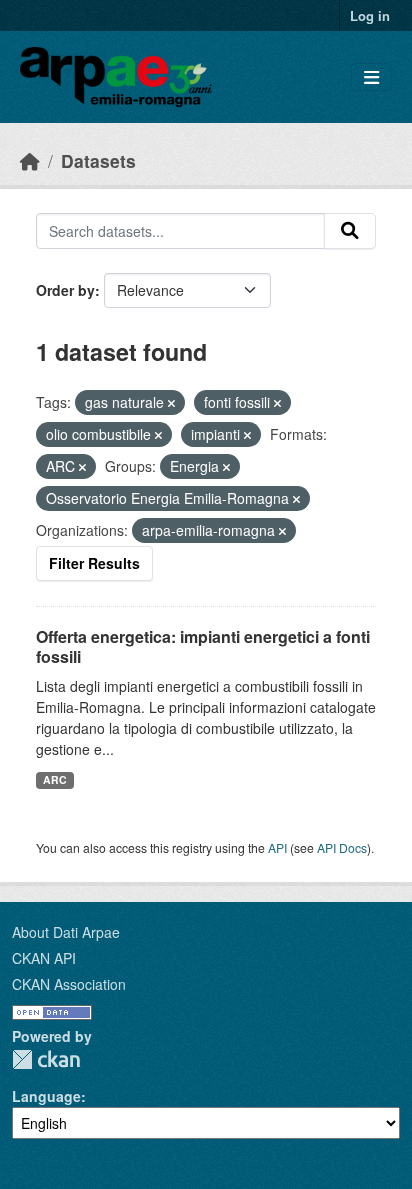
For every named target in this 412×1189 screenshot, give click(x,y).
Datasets (98, 160)
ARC (55, 779)
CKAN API (44, 958)
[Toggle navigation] (371, 77)
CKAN (46, 1059)
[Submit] (350, 231)
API (277, 847)
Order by (65, 290)
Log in (370, 15)
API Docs (342, 847)
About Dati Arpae (66, 932)
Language (46, 1096)
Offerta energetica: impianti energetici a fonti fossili (203, 647)
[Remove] (171, 403)
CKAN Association (69, 984)
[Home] (30, 160)
